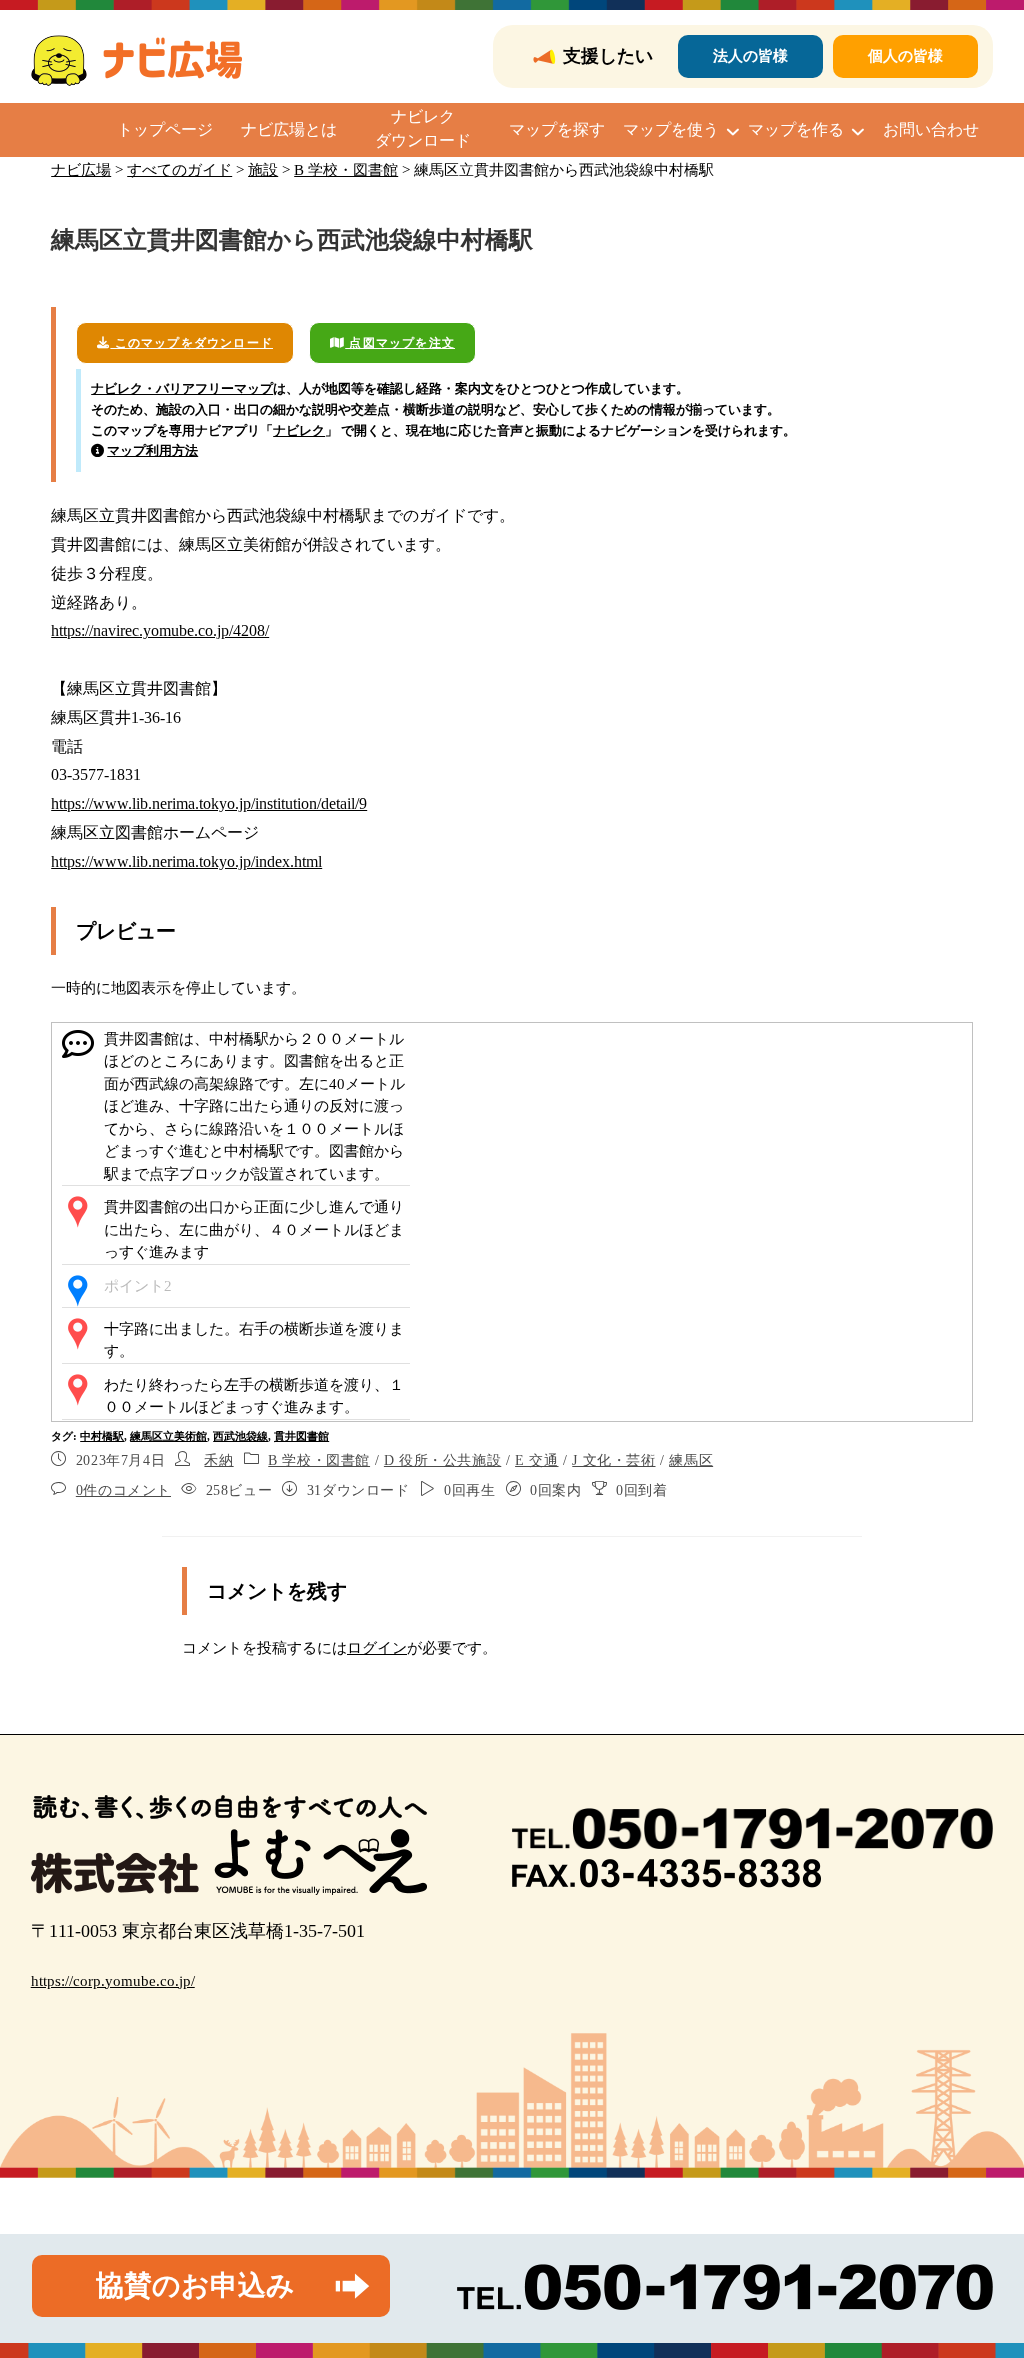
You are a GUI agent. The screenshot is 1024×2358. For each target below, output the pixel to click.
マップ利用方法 (152, 450)
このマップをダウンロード (191, 343)
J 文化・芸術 (613, 1460)
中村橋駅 (102, 1436)
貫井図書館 (301, 1436)
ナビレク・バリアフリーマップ (182, 388)
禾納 (218, 1460)
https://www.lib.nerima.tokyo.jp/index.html (186, 861)
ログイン (377, 1648)
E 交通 (536, 1460)
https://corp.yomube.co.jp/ (113, 1981)
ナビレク (299, 430)
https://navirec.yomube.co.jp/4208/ (160, 630)
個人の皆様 (905, 56)
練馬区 (691, 1460)
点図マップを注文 (400, 343)
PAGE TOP (983, 2270)
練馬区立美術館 (168, 1436)
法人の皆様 (750, 56)
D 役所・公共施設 (442, 1460)
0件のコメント (123, 1490)
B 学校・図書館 (319, 1460)
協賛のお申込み (195, 2285)
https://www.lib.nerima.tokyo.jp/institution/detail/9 (209, 803)
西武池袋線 (240, 1436)
